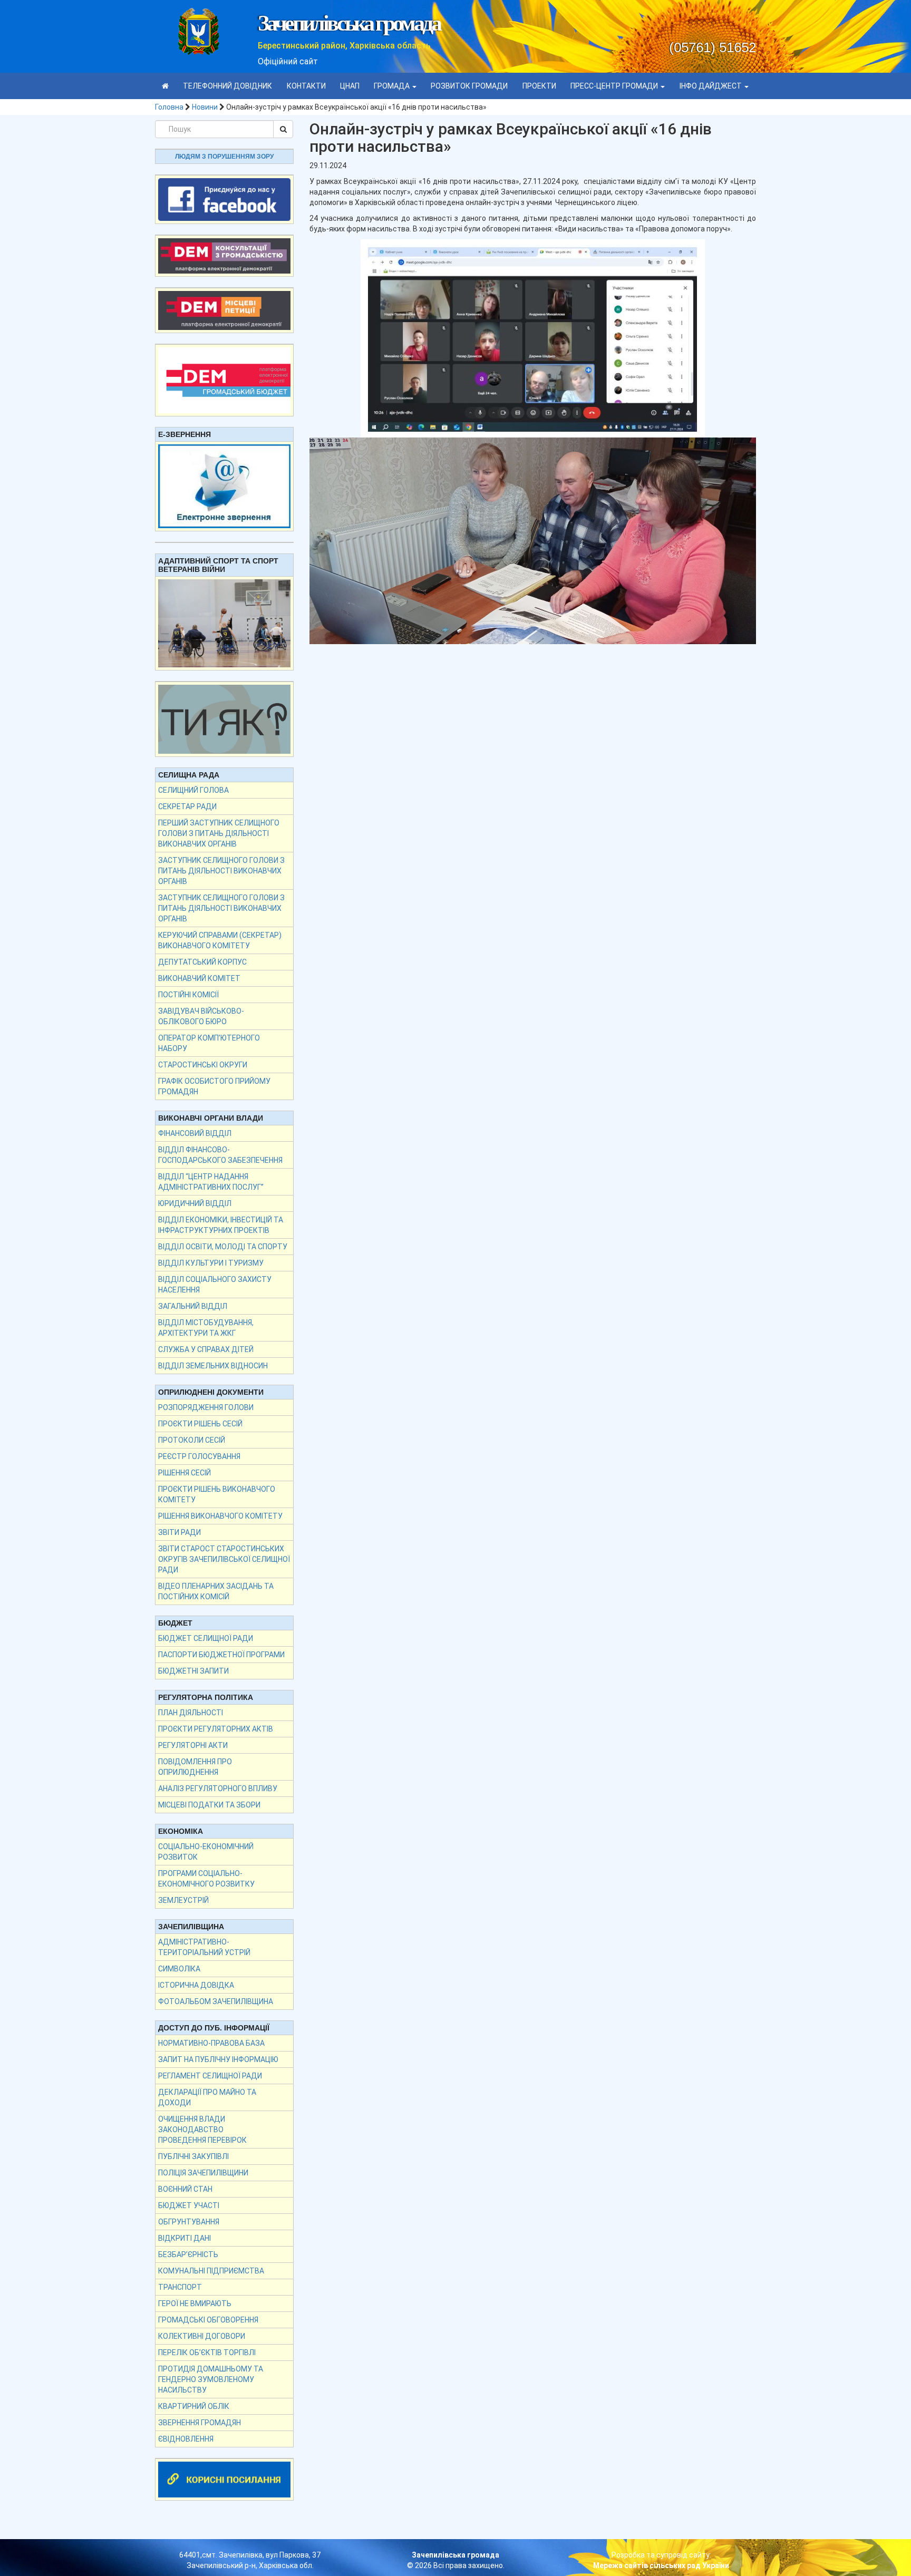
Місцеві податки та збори (209, 1805)
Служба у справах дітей (206, 1349)
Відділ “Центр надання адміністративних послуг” (211, 1182)
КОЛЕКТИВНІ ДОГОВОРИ (202, 2336)
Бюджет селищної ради (206, 1638)
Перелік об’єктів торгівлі (207, 2353)
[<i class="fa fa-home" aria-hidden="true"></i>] (165, 86)
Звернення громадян (200, 2423)
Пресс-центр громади (615, 86)
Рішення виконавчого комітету (220, 1516)
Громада (392, 86)
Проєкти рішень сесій (200, 1424)
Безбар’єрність (188, 2254)
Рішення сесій (185, 1473)
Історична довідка (196, 1985)
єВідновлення (186, 2439)
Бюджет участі (189, 2205)
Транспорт (180, 2287)
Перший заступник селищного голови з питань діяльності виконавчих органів (219, 833)
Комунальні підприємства (211, 2271)
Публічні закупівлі (193, 2156)
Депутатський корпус (202, 962)
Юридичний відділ (195, 1203)
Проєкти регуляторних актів (216, 1729)
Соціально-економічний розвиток (206, 1852)
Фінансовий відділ (195, 1133)
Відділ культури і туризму (211, 1263)
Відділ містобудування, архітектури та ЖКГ (206, 1328)
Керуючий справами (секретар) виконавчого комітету (220, 940)
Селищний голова (193, 790)
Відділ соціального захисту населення (215, 1285)
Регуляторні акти (193, 1745)
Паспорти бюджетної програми (221, 1655)
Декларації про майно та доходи (207, 2097)
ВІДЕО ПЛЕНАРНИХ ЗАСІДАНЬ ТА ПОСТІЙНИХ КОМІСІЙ (216, 1591)
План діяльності (191, 1713)
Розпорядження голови (206, 1407)
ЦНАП (350, 86)
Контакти (306, 86)
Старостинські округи (203, 1065)
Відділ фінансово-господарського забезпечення (220, 1155)
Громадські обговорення (208, 2320)
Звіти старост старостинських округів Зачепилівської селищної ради (224, 1559)
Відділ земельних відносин (213, 1366)
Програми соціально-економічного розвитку (206, 1879)
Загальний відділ (193, 1306)
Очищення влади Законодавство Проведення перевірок (202, 2130)
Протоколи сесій (192, 1440)
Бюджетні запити (193, 1671)
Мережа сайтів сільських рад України (661, 2565)
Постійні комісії (188, 995)
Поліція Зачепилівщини (203, 2173)
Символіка (179, 1969)
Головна (169, 107)
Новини (205, 107)
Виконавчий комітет (199, 978)
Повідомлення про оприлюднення (195, 1767)
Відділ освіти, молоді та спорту (223, 1247)
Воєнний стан (185, 2189)
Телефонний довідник (227, 86)
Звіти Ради (180, 1532)
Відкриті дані (185, 2238)
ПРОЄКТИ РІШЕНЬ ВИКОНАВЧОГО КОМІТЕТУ (217, 1494)
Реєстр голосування (199, 1456)
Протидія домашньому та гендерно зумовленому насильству (211, 2379)
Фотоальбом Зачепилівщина (216, 2001)
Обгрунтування (189, 2222)
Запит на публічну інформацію (218, 2059)
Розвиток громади (469, 86)
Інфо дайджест (711, 86)
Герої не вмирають (195, 2303)
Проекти (539, 86)
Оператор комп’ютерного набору (209, 1043)
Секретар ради (187, 806)
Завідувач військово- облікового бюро (201, 1016)
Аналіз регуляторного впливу (218, 1788)
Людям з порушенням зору (224, 157)
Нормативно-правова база (211, 2043)
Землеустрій (183, 1900)
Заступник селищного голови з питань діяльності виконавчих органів (221, 871)
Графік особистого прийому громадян (214, 1086)
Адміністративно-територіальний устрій (204, 1947)
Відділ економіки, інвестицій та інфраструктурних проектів (221, 1225)
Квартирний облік (194, 2406)
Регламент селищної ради (210, 2076)
